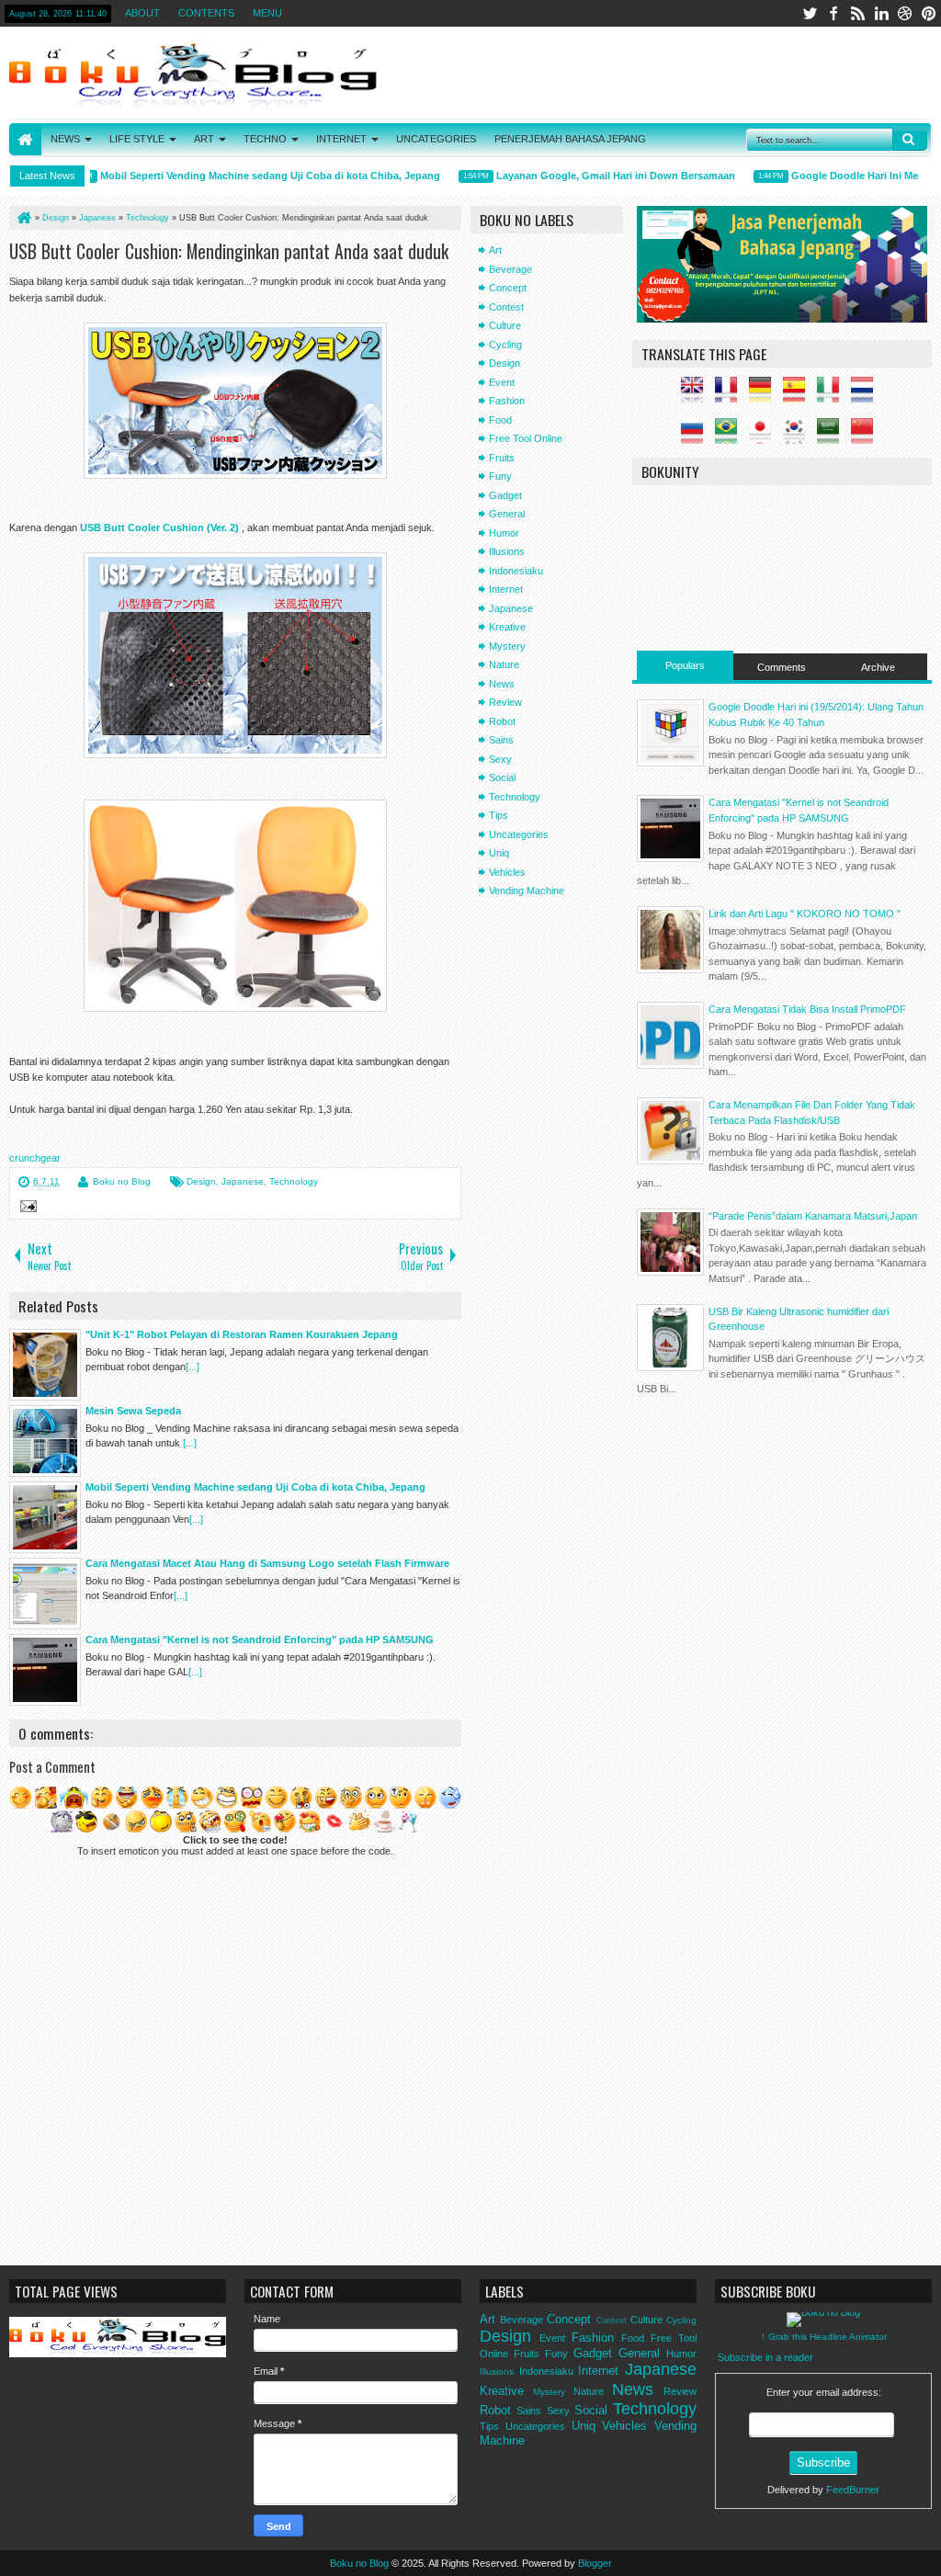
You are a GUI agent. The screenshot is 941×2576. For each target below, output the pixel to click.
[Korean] (799, 437)
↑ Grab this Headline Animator (824, 2337)
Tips (499, 815)
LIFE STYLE (137, 139)
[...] (193, 1367)
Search (910, 140)
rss (857, 13)
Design (201, 1181)
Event (502, 382)
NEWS (65, 139)
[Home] (23, 218)
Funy (500, 476)
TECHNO (265, 139)
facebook (833, 13)
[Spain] (799, 395)
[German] (765, 395)
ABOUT (142, 13)
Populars (685, 665)
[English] (697, 395)
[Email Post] (26, 1209)
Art (495, 250)
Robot (502, 721)
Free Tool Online (526, 438)
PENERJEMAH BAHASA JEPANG (570, 139)
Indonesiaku (516, 571)
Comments (782, 667)
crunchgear (35, 1158)
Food (500, 420)
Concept (508, 288)
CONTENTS (206, 13)
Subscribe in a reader (765, 2357)
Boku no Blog (122, 1181)
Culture (505, 325)
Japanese (243, 1181)
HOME (25, 139)
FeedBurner (853, 2490)
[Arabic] (833, 437)
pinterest (929, 13)
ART (204, 139)
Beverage (510, 269)
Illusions (507, 551)
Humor (504, 533)
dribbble (905, 13)
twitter (810, 13)
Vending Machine (527, 891)
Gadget (505, 495)
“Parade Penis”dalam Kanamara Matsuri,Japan (813, 1216)
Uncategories (519, 834)
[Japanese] (765, 437)
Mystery (507, 646)
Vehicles (507, 872)
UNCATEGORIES (436, 139)
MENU (267, 13)
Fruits (502, 458)
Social (502, 777)
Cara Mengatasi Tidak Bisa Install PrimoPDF (807, 1009)
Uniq (499, 853)
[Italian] (833, 395)
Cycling (505, 345)
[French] (731, 395)
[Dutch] (867, 395)
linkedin (881, 13)
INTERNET (341, 139)
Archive (878, 667)
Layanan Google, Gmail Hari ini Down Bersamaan (595, 176)
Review (505, 702)
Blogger (595, 2563)
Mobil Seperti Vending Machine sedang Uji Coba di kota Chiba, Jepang (250, 176)
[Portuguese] (731, 437)
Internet (506, 589)
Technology (294, 1181)
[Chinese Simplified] (867, 437)
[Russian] (697, 437)
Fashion (507, 401)
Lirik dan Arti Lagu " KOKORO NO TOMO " (805, 914)
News (502, 684)
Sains (501, 740)
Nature (504, 664)
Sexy (500, 759)
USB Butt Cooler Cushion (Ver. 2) (159, 528)
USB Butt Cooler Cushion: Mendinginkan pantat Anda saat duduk (229, 251)
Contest (506, 307)
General (507, 514)
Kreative (507, 627)
